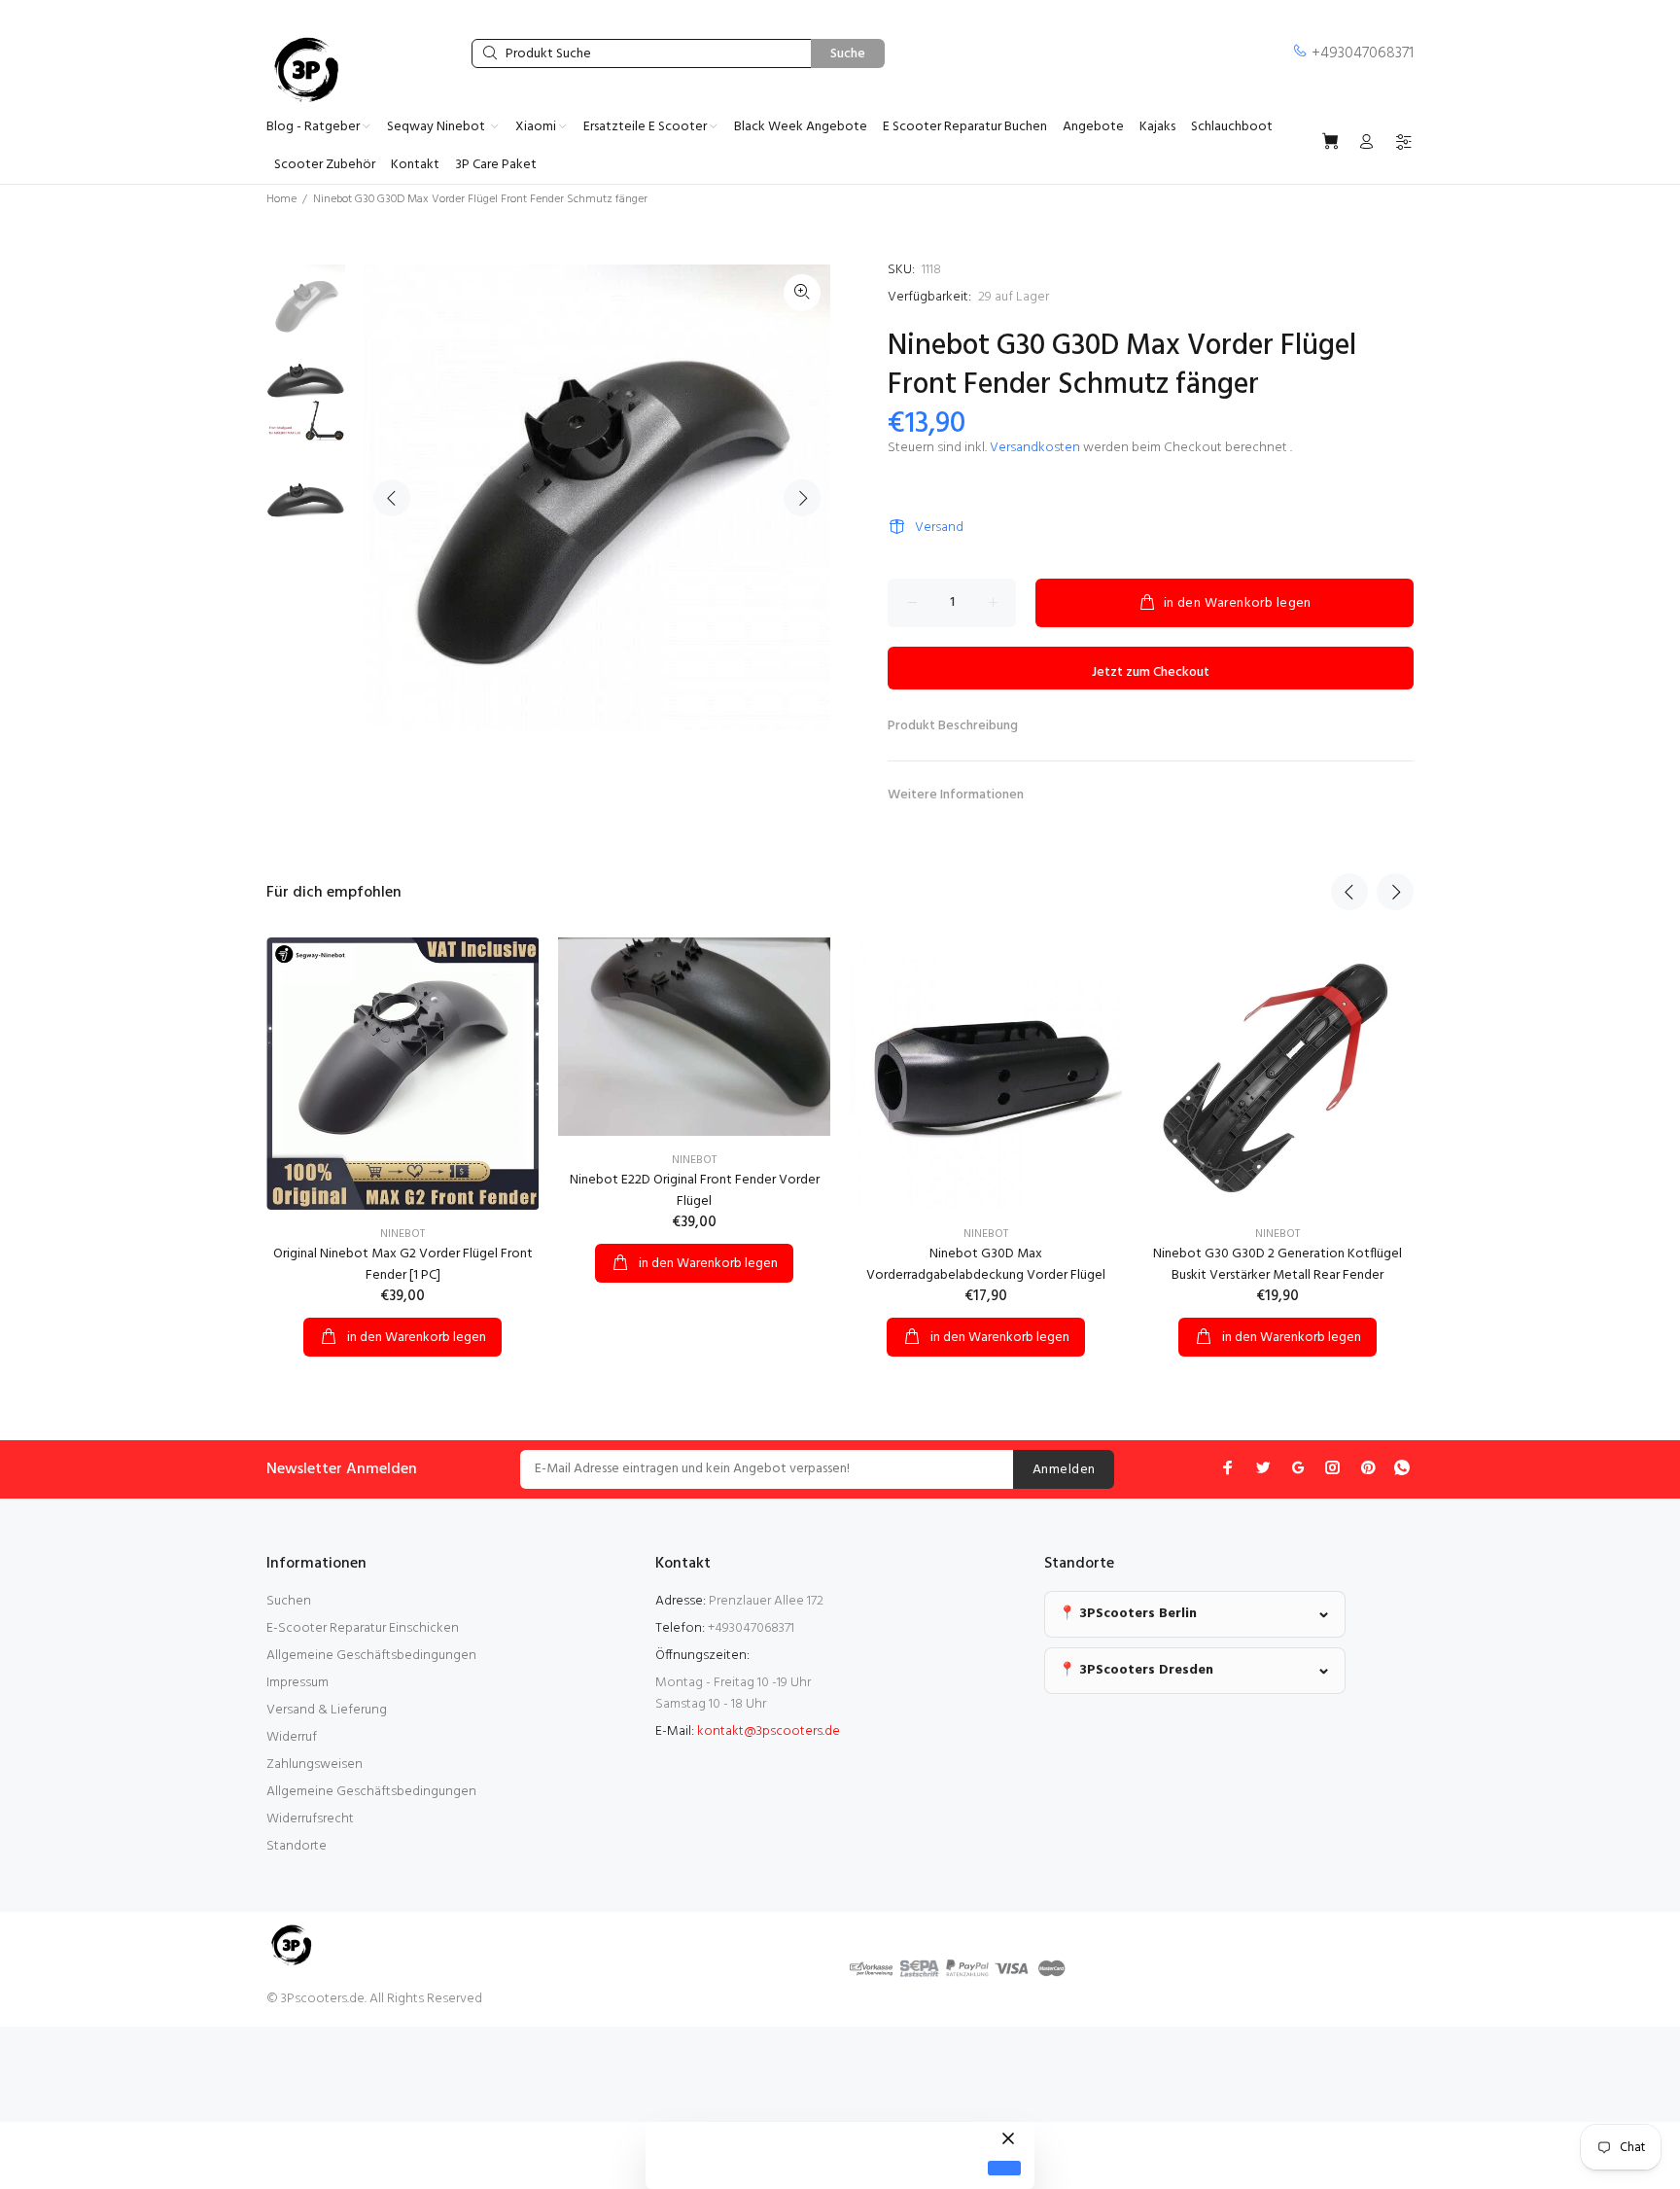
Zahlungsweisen (315, 1765)
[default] (1004, 2168)
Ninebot (402, 1234)
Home (281, 199)
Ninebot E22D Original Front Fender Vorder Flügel (695, 1191)
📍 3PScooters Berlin (1128, 1614)
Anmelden (1064, 1470)
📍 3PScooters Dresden (1136, 1670)
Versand (939, 528)
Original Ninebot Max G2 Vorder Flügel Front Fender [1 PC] (403, 1265)
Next (802, 498)
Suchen (289, 1601)
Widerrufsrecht (310, 1819)
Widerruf (292, 1737)
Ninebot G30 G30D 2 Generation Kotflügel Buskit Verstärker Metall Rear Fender (1277, 1265)
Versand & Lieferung (327, 1710)
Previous (392, 498)
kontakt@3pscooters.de (769, 1731)
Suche (848, 54)
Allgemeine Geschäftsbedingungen (371, 1656)
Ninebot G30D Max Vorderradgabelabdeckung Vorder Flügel (986, 1265)
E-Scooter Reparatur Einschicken (363, 1628)
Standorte (297, 1846)
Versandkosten (1035, 448)
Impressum (297, 1683)
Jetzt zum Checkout (1151, 672)
